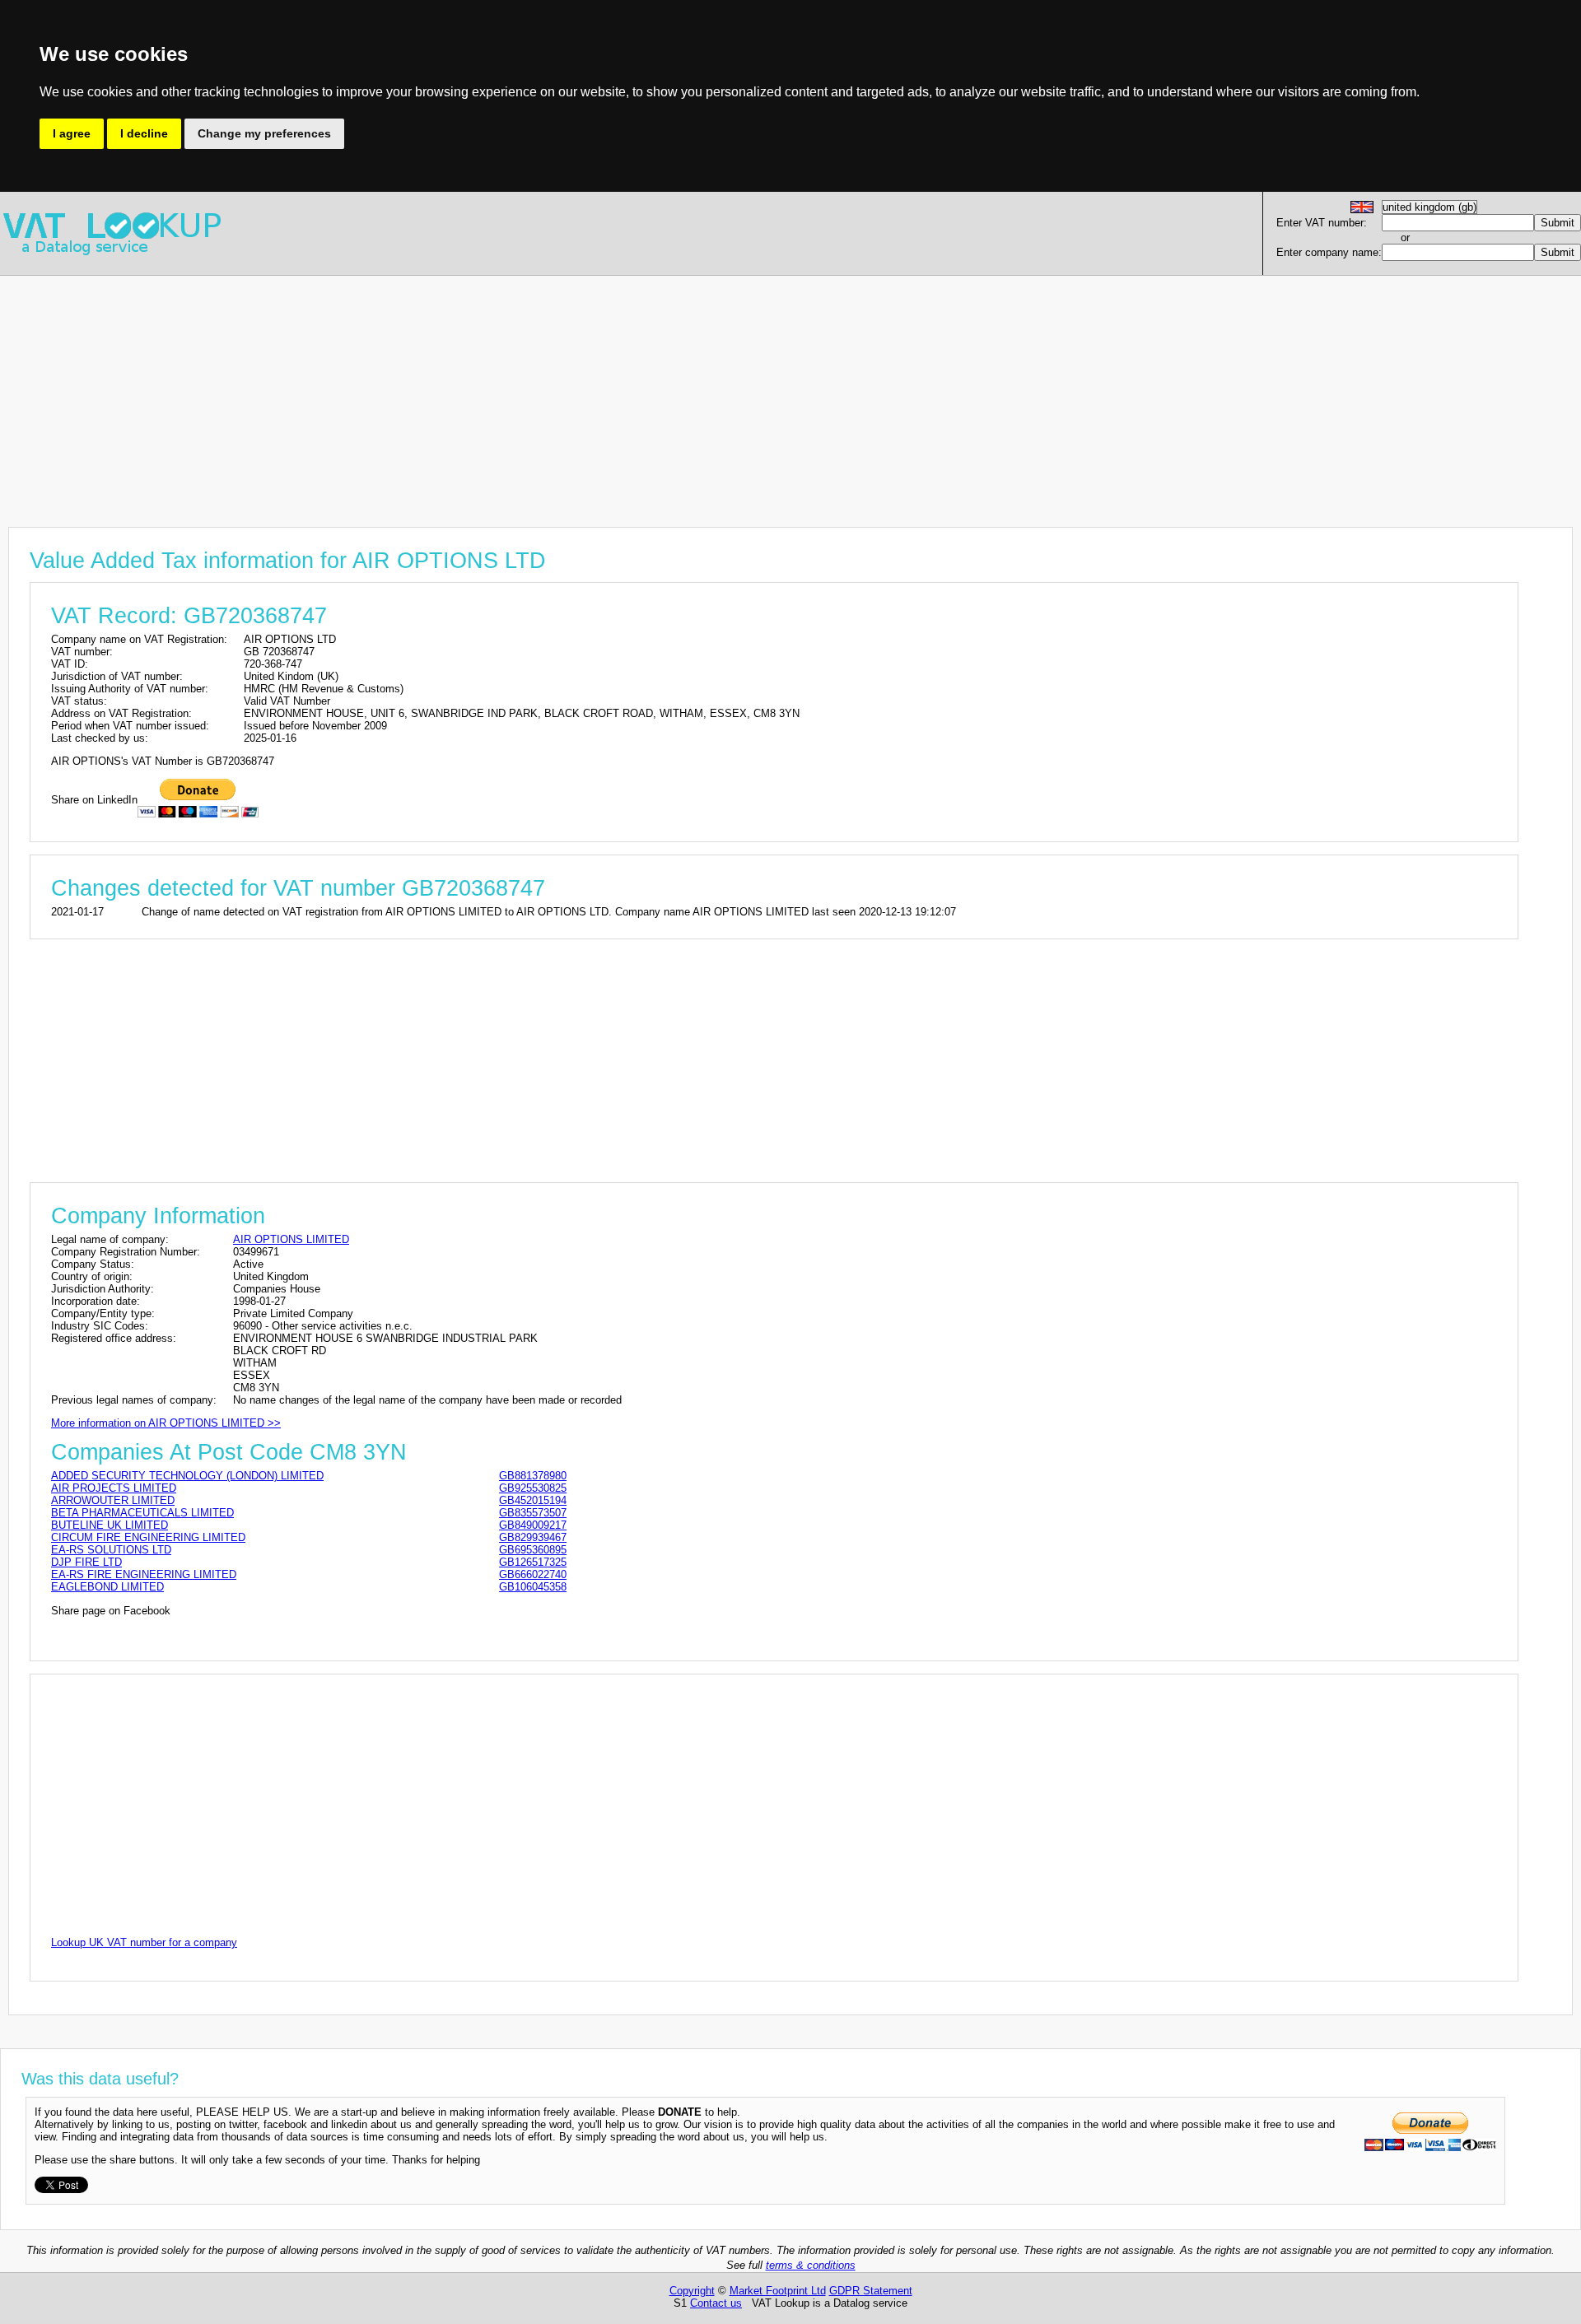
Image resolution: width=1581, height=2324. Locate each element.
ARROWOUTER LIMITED (113, 1500)
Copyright (692, 2291)
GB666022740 (533, 1574)
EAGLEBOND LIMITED (107, 1587)
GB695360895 (533, 1550)
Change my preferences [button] (264, 133)
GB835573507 (533, 1513)
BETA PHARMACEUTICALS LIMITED (142, 1513)
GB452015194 (533, 1500)
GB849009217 (533, 1525)
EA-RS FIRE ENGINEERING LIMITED (144, 1574)
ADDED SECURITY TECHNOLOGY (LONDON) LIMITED (187, 1476)
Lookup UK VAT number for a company (144, 1942)
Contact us (716, 2303)
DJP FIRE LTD (86, 1562)
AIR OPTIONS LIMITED (291, 1239)
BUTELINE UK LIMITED (110, 1525)
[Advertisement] (494, 391)
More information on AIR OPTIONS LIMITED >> (166, 1423)
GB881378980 (533, 1476)
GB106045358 (533, 1587)
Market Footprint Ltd (778, 2291)
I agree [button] (72, 133)
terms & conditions (811, 2265)
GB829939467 (533, 1537)
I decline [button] (144, 133)
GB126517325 (533, 1562)
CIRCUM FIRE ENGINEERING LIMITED (148, 1537)
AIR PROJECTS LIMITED (114, 1488)
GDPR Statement (871, 2291)
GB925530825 (533, 1488)
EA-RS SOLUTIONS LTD (111, 1550)
